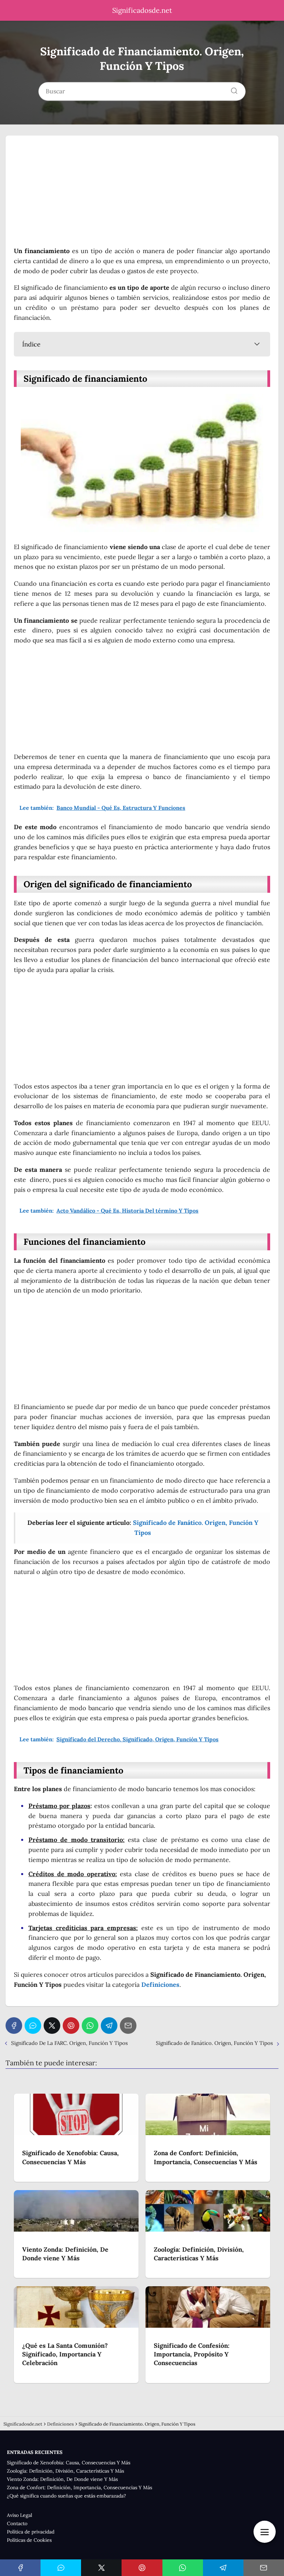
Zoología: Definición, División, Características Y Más (65, 2471)
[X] (52, 2026)
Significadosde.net (142, 10)
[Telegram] (109, 2026)
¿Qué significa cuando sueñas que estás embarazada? (66, 2496)
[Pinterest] (71, 2026)
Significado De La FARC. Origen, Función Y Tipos (69, 2043)
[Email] (128, 2026)
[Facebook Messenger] (33, 2026)
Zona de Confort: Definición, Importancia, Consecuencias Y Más (79, 2487)
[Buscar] (232, 89)
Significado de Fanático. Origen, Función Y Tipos (214, 2043)
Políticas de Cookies (29, 2540)
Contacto (17, 2523)
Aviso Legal (20, 2515)
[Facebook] (14, 2026)
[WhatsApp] (90, 2026)
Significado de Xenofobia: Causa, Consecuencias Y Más (69, 2463)
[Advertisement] (142, 195)
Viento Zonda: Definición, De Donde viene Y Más (62, 2479)
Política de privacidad (31, 2532)
